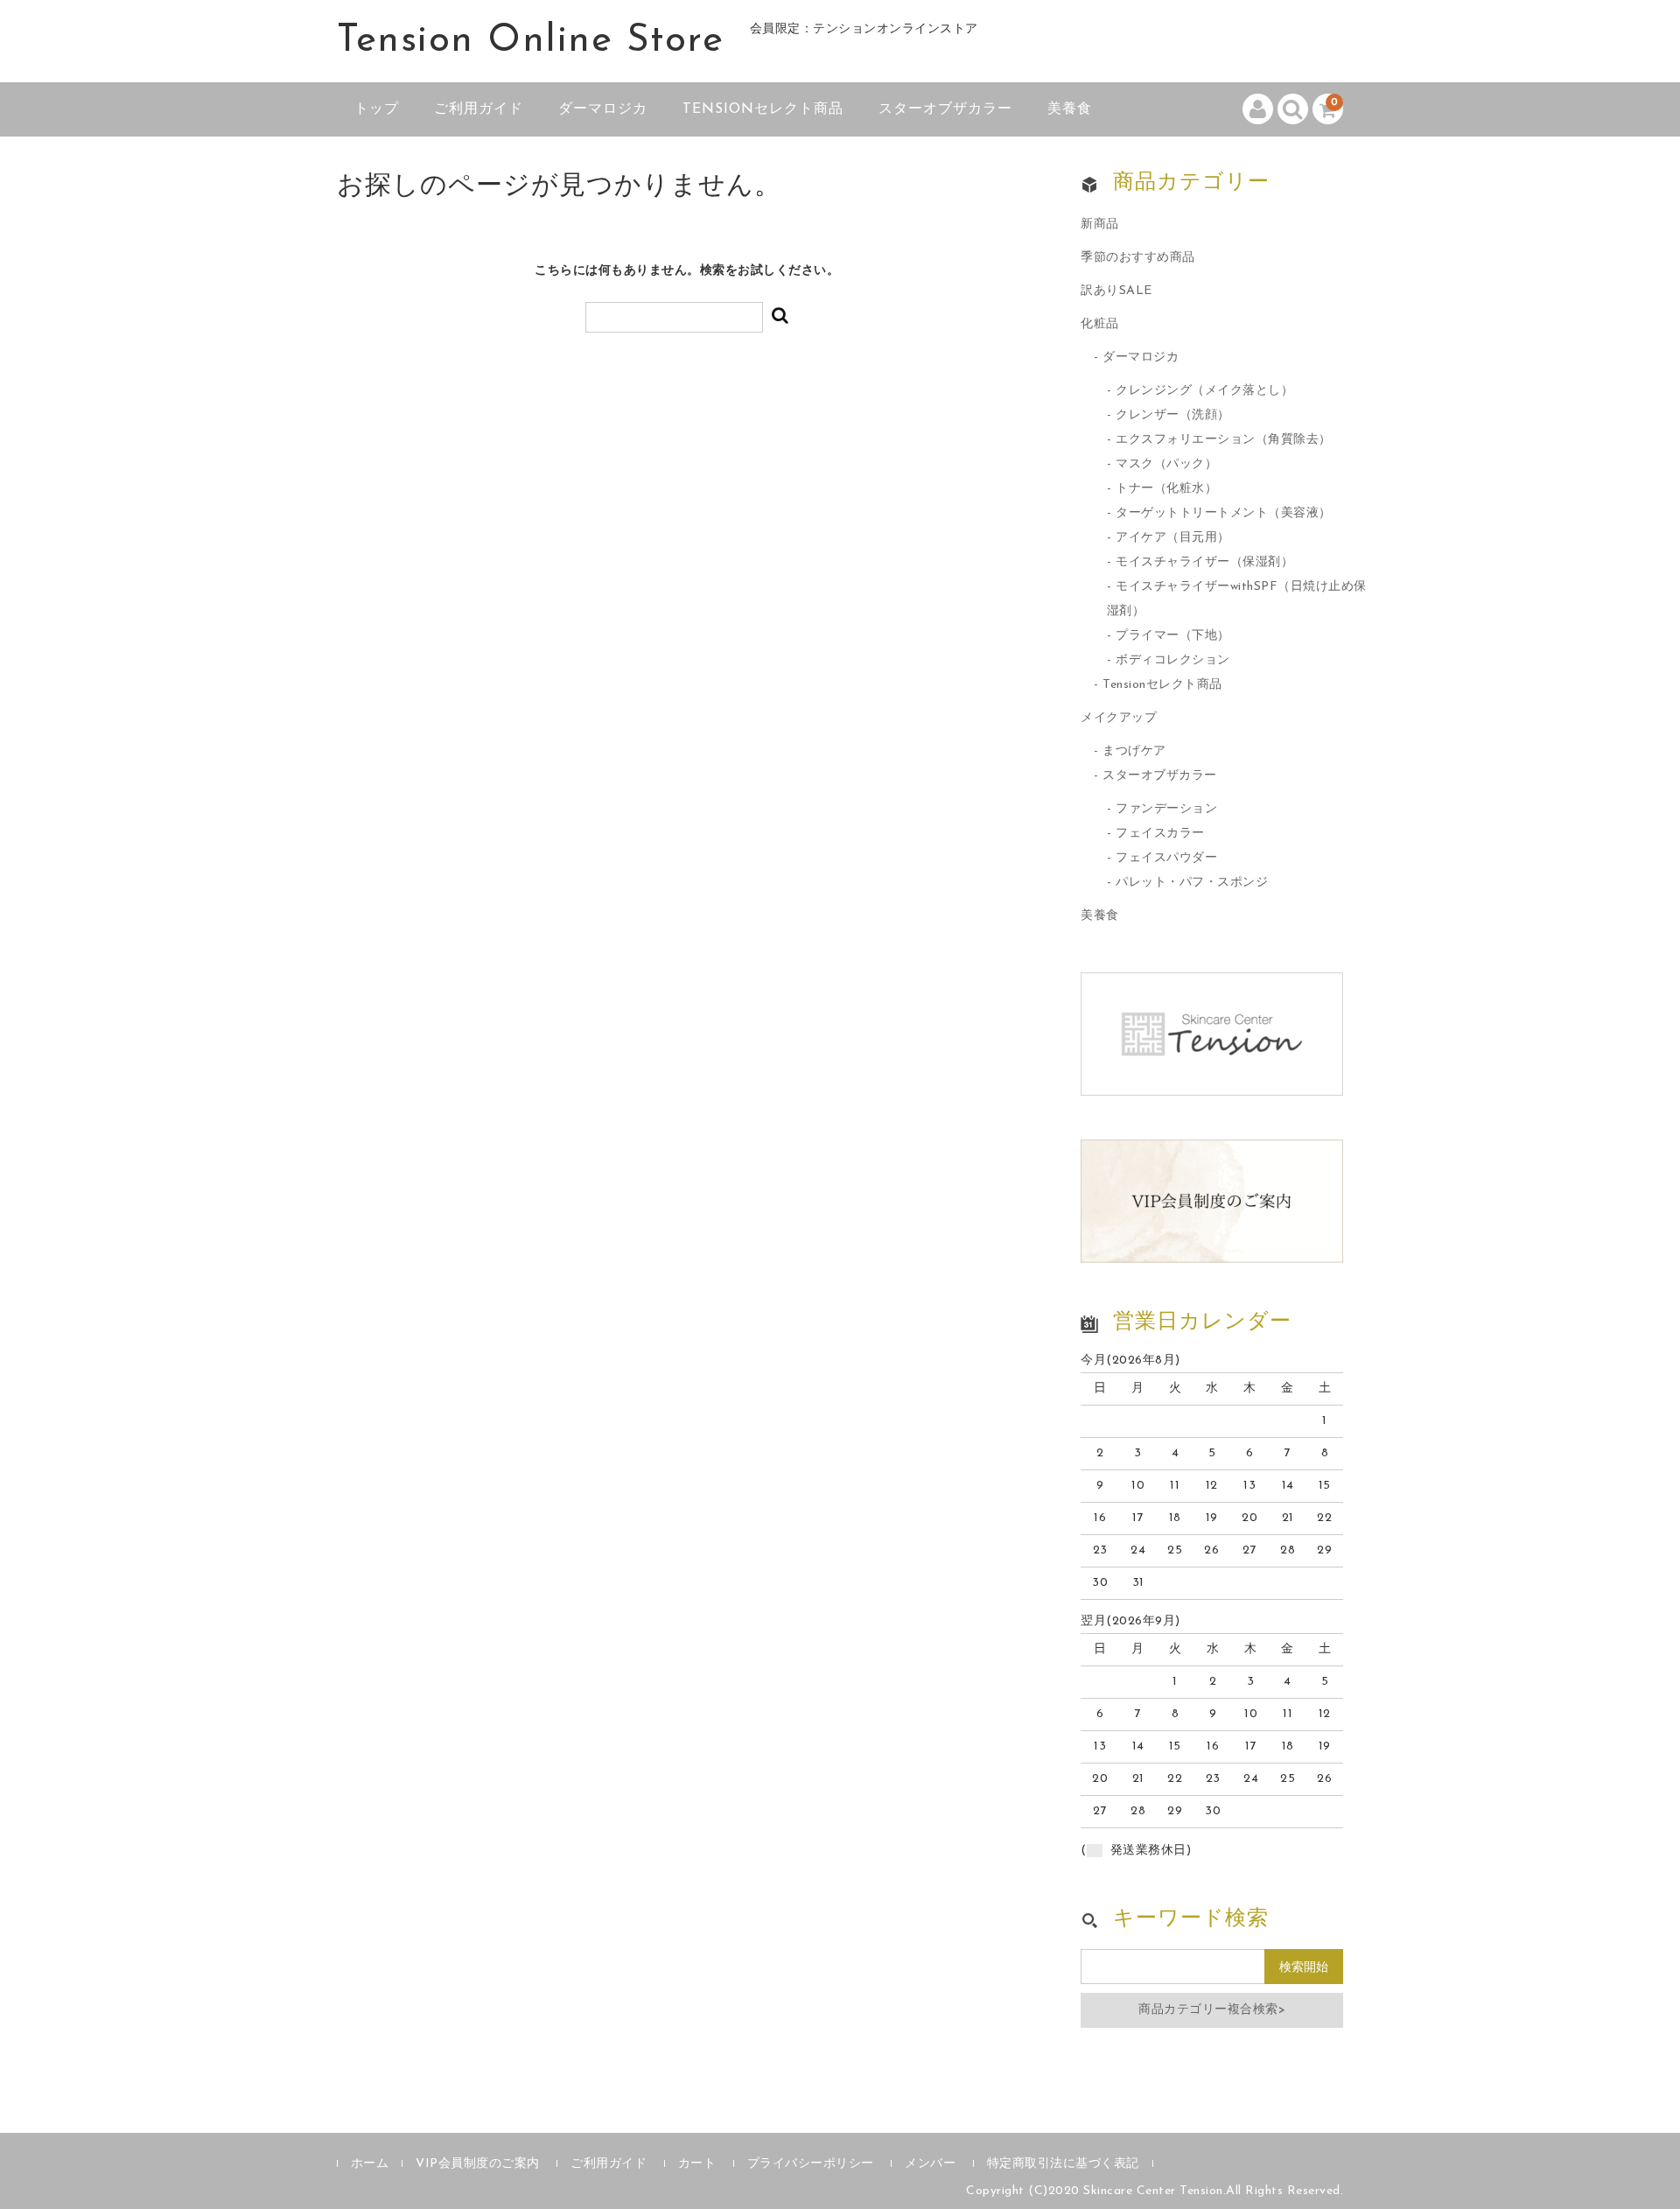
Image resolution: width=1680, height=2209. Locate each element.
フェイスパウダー (1166, 858)
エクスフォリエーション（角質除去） (1224, 440)
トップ (377, 109)
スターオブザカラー (945, 109)
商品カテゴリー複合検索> (1212, 2010)
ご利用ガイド (479, 109)
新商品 (1100, 224)
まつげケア (1134, 751)
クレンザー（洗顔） (1173, 415)
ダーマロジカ (603, 109)
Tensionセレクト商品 (763, 109)
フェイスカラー (1160, 834)
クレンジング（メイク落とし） (1204, 391)
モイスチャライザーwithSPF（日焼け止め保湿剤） (1237, 599)
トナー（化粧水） (1166, 489)
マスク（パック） (1166, 464)
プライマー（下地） (1173, 636)
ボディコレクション (1173, 660)
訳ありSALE (1116, 291)
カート (697, 2164)
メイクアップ (1119, 718)
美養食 (1070, 109)
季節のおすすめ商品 (1138, 258)
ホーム (370, 2164)
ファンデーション (1166, 809)
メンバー (930, 2164)
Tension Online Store (530, 41)
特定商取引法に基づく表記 (1063, 2164)
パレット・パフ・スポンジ (1192, 883)
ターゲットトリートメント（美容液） (1224, 513)
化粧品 (1100, 324)
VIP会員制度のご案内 (478, 2164)
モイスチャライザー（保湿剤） (1204, 562)
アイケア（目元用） (1173, 538)
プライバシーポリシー (811, 2164)
